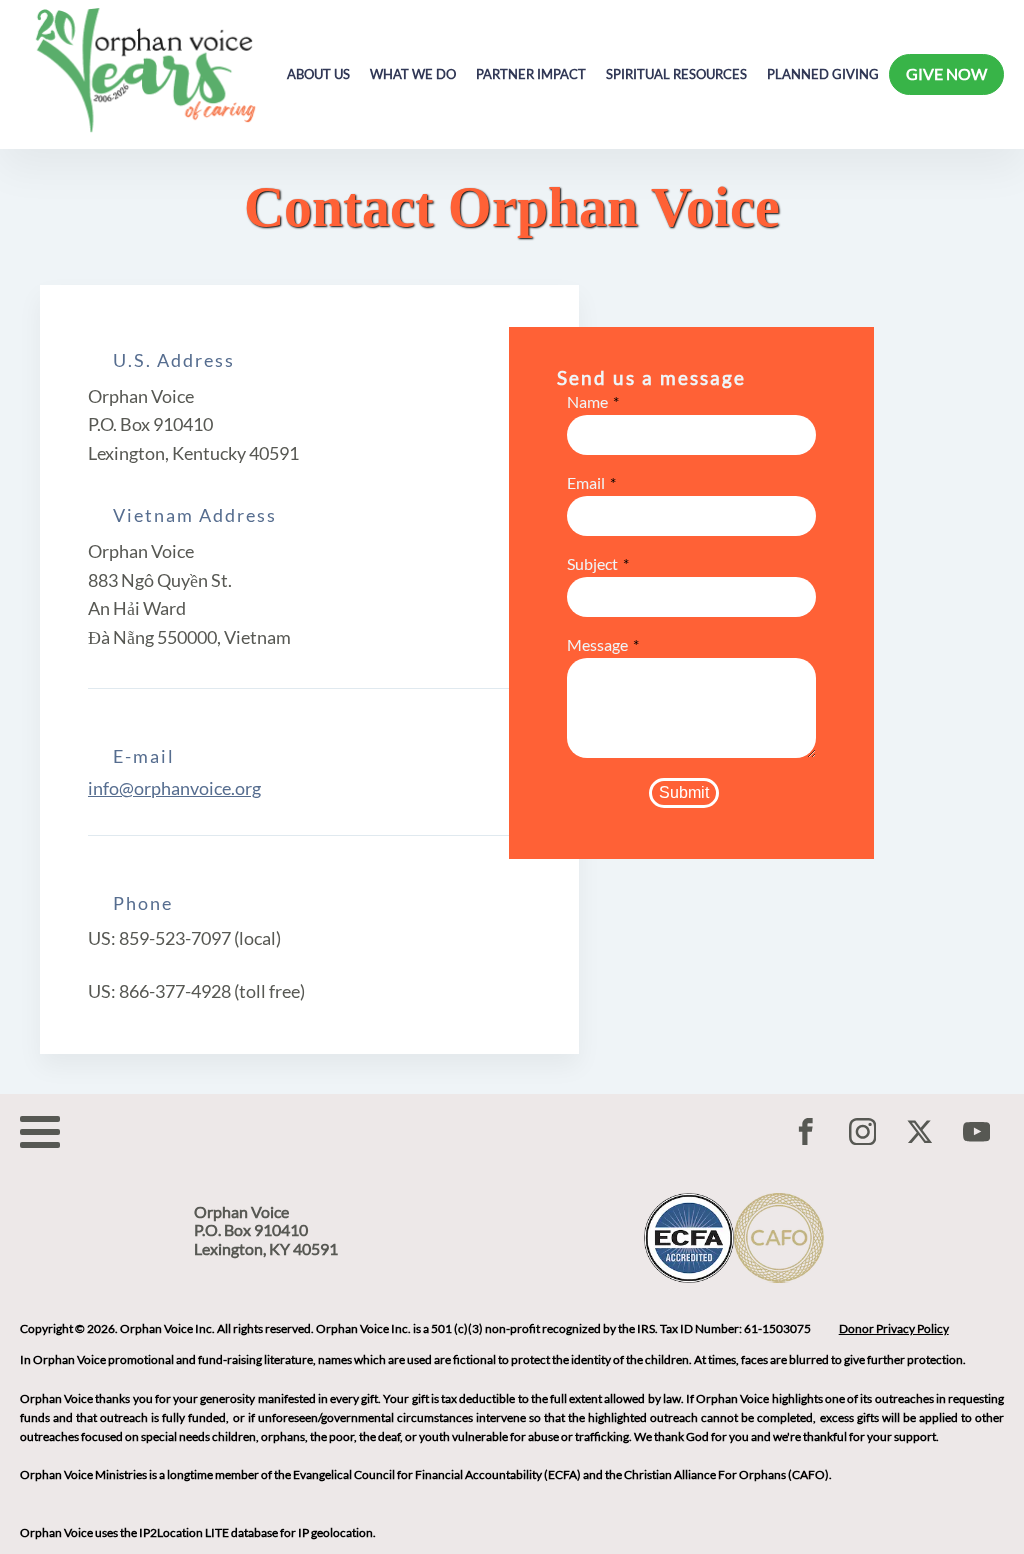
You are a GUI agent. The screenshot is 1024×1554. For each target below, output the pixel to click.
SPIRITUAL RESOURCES (676, 74)
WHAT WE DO (413, 74)
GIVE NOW (946, 73)
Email (586, 482)
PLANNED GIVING (823, 74)
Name (587, 401)
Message (597, 644)
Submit (684, 792)
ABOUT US (318, 74)
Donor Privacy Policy (894, 1328)
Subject (592, 563)
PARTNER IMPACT (531, 74)
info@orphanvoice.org (174, 788)
